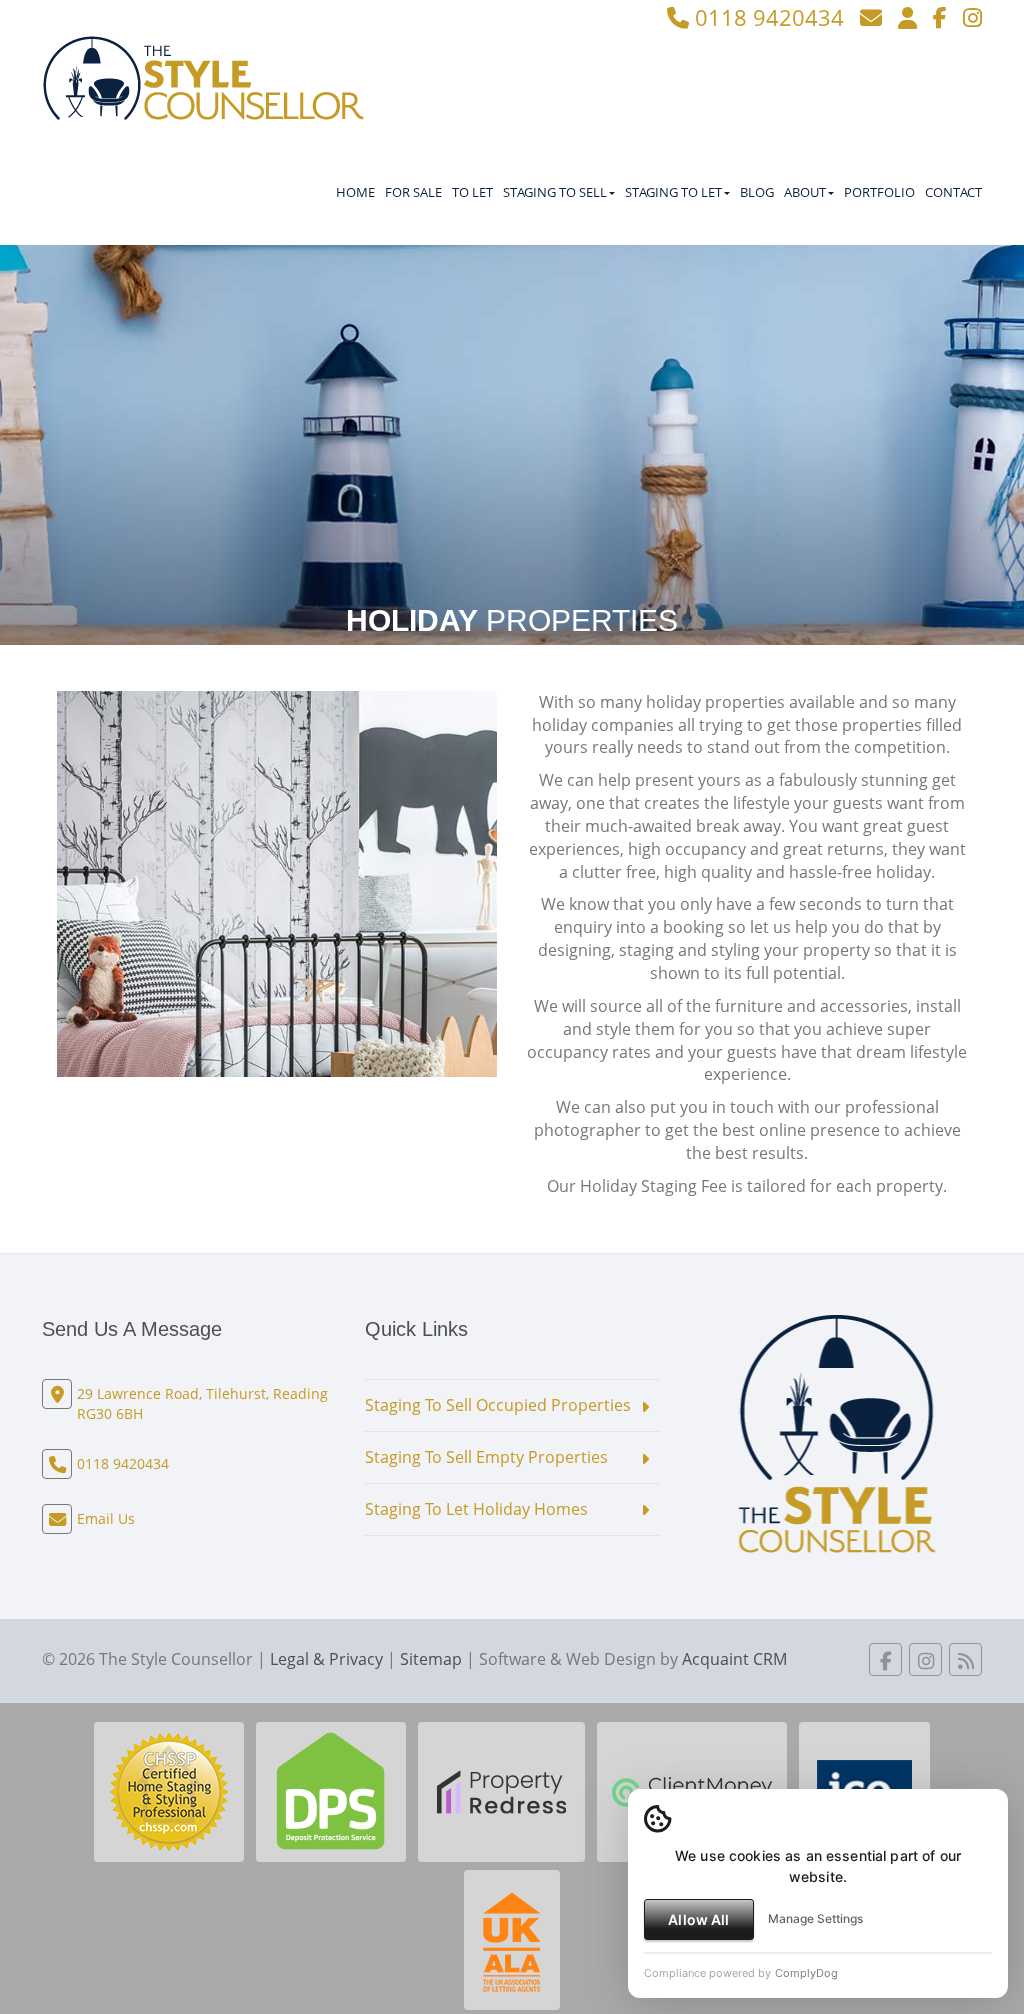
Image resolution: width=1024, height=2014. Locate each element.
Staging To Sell (555, 192)
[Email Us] (871, 17)
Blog (757, 192)
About (805, 192)
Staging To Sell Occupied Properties (498, 1405)
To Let (472, 192)
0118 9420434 (766, 17)
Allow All (698, 1919)
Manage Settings (815, 1918)
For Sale (413, 192)
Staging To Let (673, 192)
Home (355, 192)
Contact (953, 192)
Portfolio (879, 192)
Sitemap (431, 1659)
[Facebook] (940, 17)
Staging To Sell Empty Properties (486, 1457)
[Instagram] (972, 17)
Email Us (106, 1518)
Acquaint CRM (734, 1659)
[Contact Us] (907, 17)
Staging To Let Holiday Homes (476, 1509)
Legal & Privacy (326, 1659)
